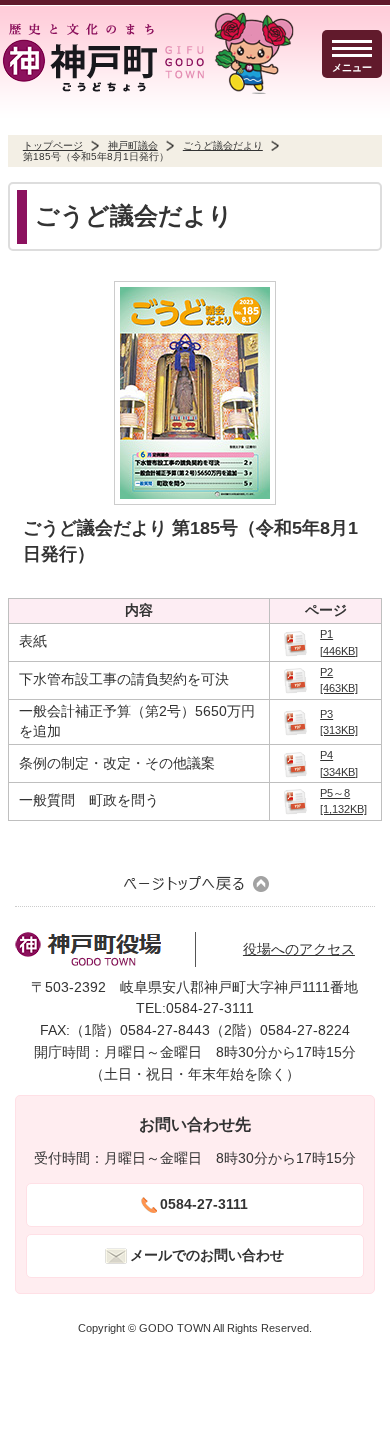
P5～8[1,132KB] (343, 801)
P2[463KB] (339, 680)
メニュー (352, 67)
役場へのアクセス (299, 949)
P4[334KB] (339, 763)
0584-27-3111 (204, 1204)
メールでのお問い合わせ (207, 1255)
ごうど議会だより (223, 145)
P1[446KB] (339, 642)
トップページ (53, 145)
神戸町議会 (133, 145)
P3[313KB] (339, 722)
